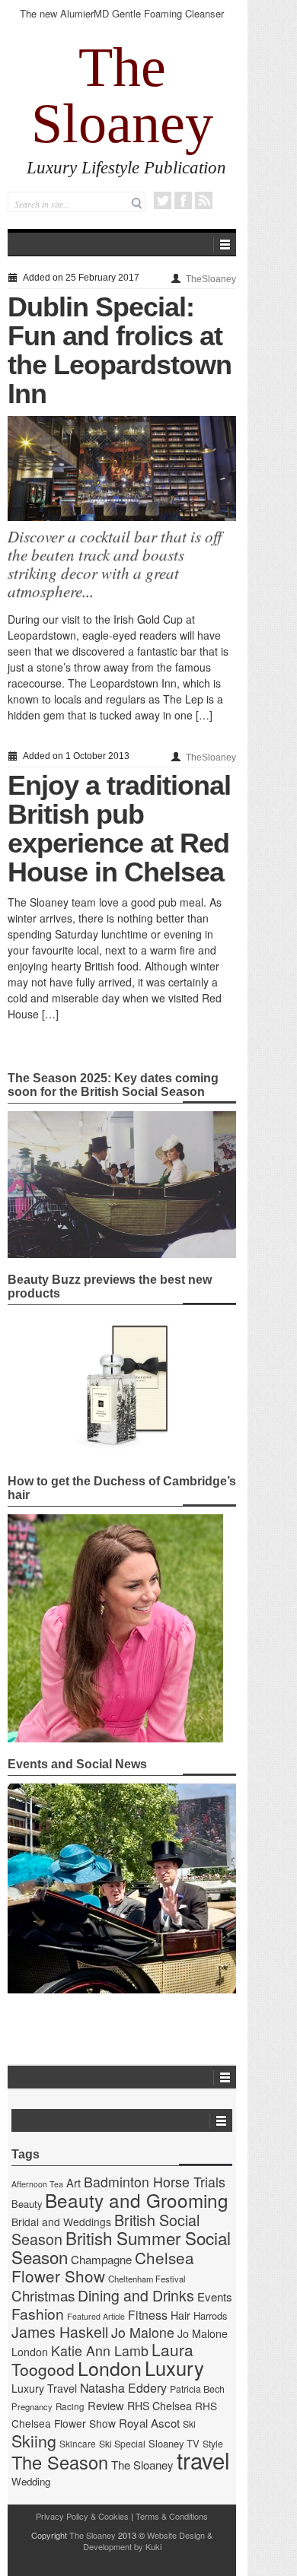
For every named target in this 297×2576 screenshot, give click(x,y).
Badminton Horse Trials (155, 2182)
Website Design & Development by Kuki (148, 2541)
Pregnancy (32, 2406)
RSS (204, 200)
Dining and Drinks (136, 2295)
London (110, 2368)
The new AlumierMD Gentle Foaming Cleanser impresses (122, 20)
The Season (60, 2462)
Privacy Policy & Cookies (82, 2516)
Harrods (210, 2316)
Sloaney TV (174, 2443)
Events (215, 2296)
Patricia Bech (197, 2389)
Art (73, 2182)
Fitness (148, 2315)
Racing (70, 2406)
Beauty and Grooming (137, 2200)
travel (203, 2460)
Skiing (34, 2440)
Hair (180, 2315)
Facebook (183, 200)
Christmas (43, 2295)
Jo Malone (143, 2332)
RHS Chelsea (160, 2406)
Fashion (38, 2313)
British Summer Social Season (121, 2247)
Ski (189, 2424)
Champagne (101, 2259)
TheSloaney (211, 279)
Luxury (174, 2368)
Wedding (31, 2481)
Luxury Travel (44, 2388)
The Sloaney (122, 95)
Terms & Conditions (172, 2516)
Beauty (27, 2204)
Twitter (163, 200)
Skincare (78, 2444)
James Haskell (60, 2332)
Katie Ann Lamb (100, 2350)
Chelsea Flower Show (103, 2266)
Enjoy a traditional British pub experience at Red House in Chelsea (119, 829)
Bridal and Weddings (61, 2222)
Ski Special (122, 2444)
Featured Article (96, 2316)
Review (106, 2405)
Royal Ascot (149, 2423)
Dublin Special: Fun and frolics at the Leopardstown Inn (120, 350)
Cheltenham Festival (147, 2279)
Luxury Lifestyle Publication (126, 168)
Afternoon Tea (37, 2184)
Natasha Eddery (123, 2388)
